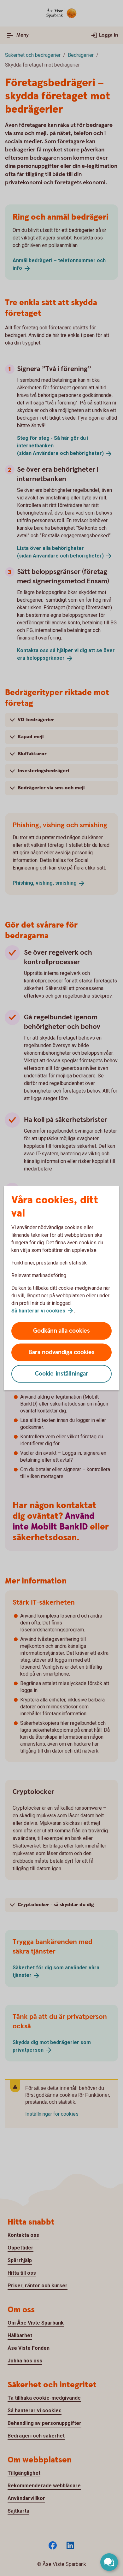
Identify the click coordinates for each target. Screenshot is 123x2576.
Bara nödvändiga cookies (61, 1352)
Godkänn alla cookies (61, 1331)
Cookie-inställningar (62, 1374)
